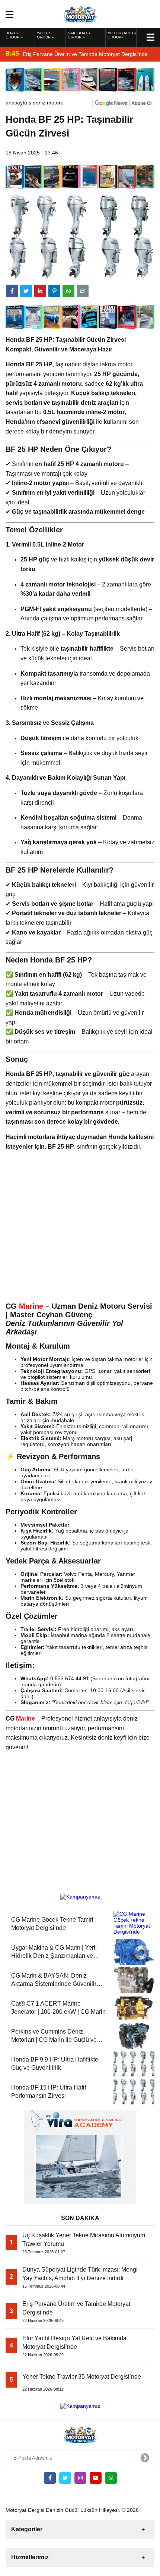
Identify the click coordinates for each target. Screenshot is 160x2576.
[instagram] (80, 2478)
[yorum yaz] (83, 291)
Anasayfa (16, 103)
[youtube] (96, 2478)
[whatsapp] (111, 2478)
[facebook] (12, 291)
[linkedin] (40, 291)
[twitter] (26, 291)
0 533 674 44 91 (70, 1678)
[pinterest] (54, 291)
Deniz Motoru (48, 103)
